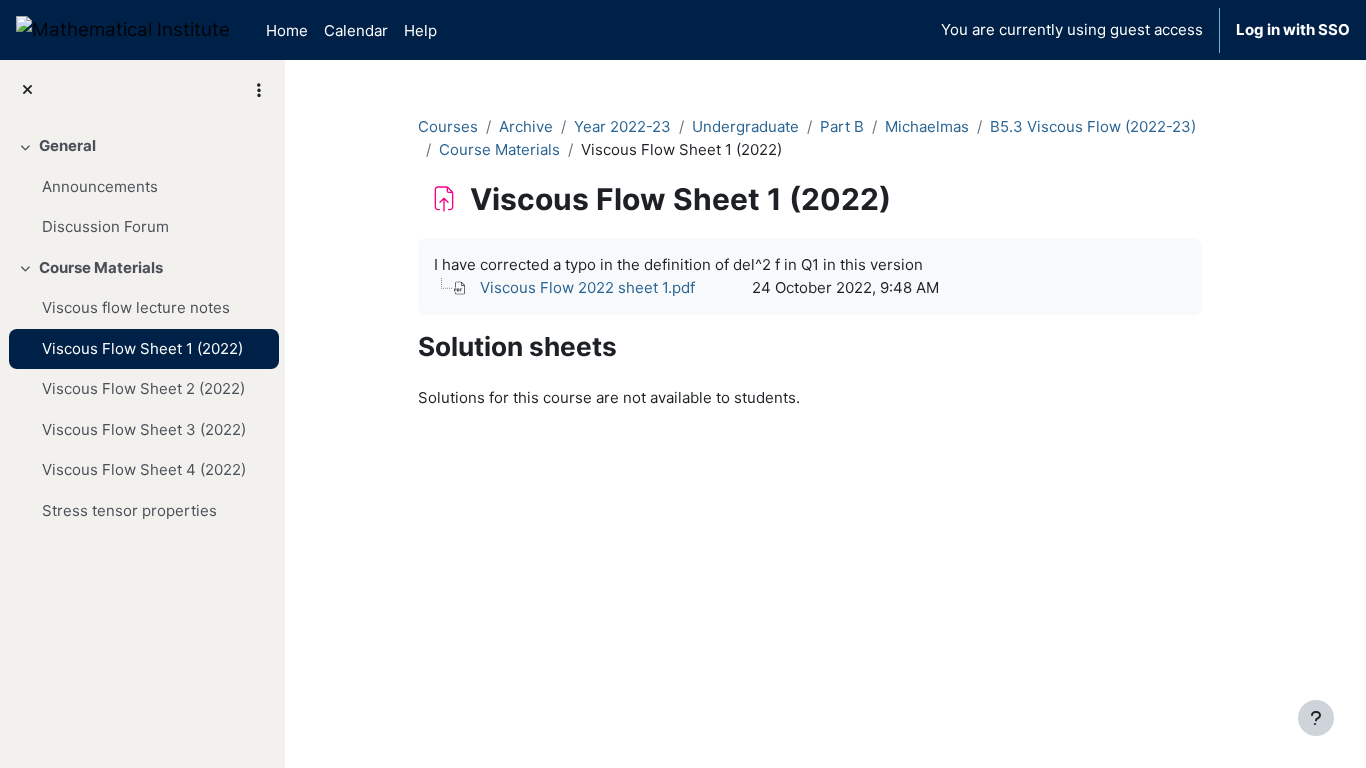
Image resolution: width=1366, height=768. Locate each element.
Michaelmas (927, 126)
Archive (526, 126)
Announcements (100, 186)
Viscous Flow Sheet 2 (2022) (143, 388)
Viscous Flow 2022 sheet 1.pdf (587, 287)
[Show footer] (1316, 718)
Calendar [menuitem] (356, 30)
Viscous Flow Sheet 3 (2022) (144, 429)
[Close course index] (27, 90)
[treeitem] (142, 187)
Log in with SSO (1293, 29)
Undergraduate (745, 126)
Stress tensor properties (129, 510)
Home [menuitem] (287, 30)
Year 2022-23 (622, 126)
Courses (448, 126)
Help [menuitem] (420, 30)
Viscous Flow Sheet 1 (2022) (142, 348)
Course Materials (101, 267)
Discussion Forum (105, 226)
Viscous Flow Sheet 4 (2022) (144, 469)
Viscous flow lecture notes (136, 307)
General (67, 145)
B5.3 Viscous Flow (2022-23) (1093, 126)
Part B (842, 126)
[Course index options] (259, 90)
